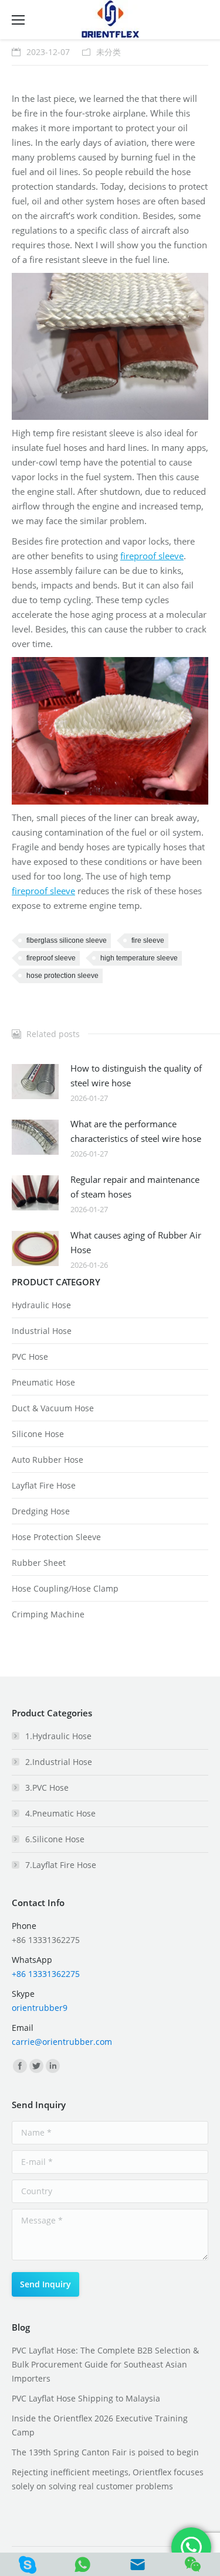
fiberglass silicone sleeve (67, 940)
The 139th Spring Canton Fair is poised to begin (105, 2452)
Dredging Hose (41, 1511)
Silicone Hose (38, 1434)
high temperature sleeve (139, 958)
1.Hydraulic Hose (58, 1736)
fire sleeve (148, 940)
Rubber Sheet (39, 1563)
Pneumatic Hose (43, 1382)
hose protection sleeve (62, 976)
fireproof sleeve (152, 556)
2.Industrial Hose (59, 1762)
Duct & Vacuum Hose (53, 1408)
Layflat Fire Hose (44, 1485)
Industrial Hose (42, 1331)
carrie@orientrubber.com (62, 2042)
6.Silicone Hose (55, 1839)
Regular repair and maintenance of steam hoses (135, 1187)
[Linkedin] (53, 2066)
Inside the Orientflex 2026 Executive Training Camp (100, 2425)
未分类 (109, 52)
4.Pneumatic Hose (60, 1813)
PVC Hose (30, 1357)
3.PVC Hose (47, 1788)
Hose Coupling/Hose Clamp (65, 1588)
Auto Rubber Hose (48, 1460)
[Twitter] (36, 2066)
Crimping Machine (48, 1614)
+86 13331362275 (46, 1974)
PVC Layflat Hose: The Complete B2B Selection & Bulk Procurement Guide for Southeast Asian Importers (105, 2364)
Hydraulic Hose (41, 1305)
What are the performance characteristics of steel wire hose (136, 1131)
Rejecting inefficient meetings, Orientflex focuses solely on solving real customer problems (108, 2479)
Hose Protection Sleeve (56, 1537)
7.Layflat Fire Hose (61, 1865)
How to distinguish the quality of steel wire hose (136, 1075)
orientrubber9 (40, 2008)
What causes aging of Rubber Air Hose (136, 1242)
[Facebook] (20, 2066)
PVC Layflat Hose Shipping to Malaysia (86, 2398)
